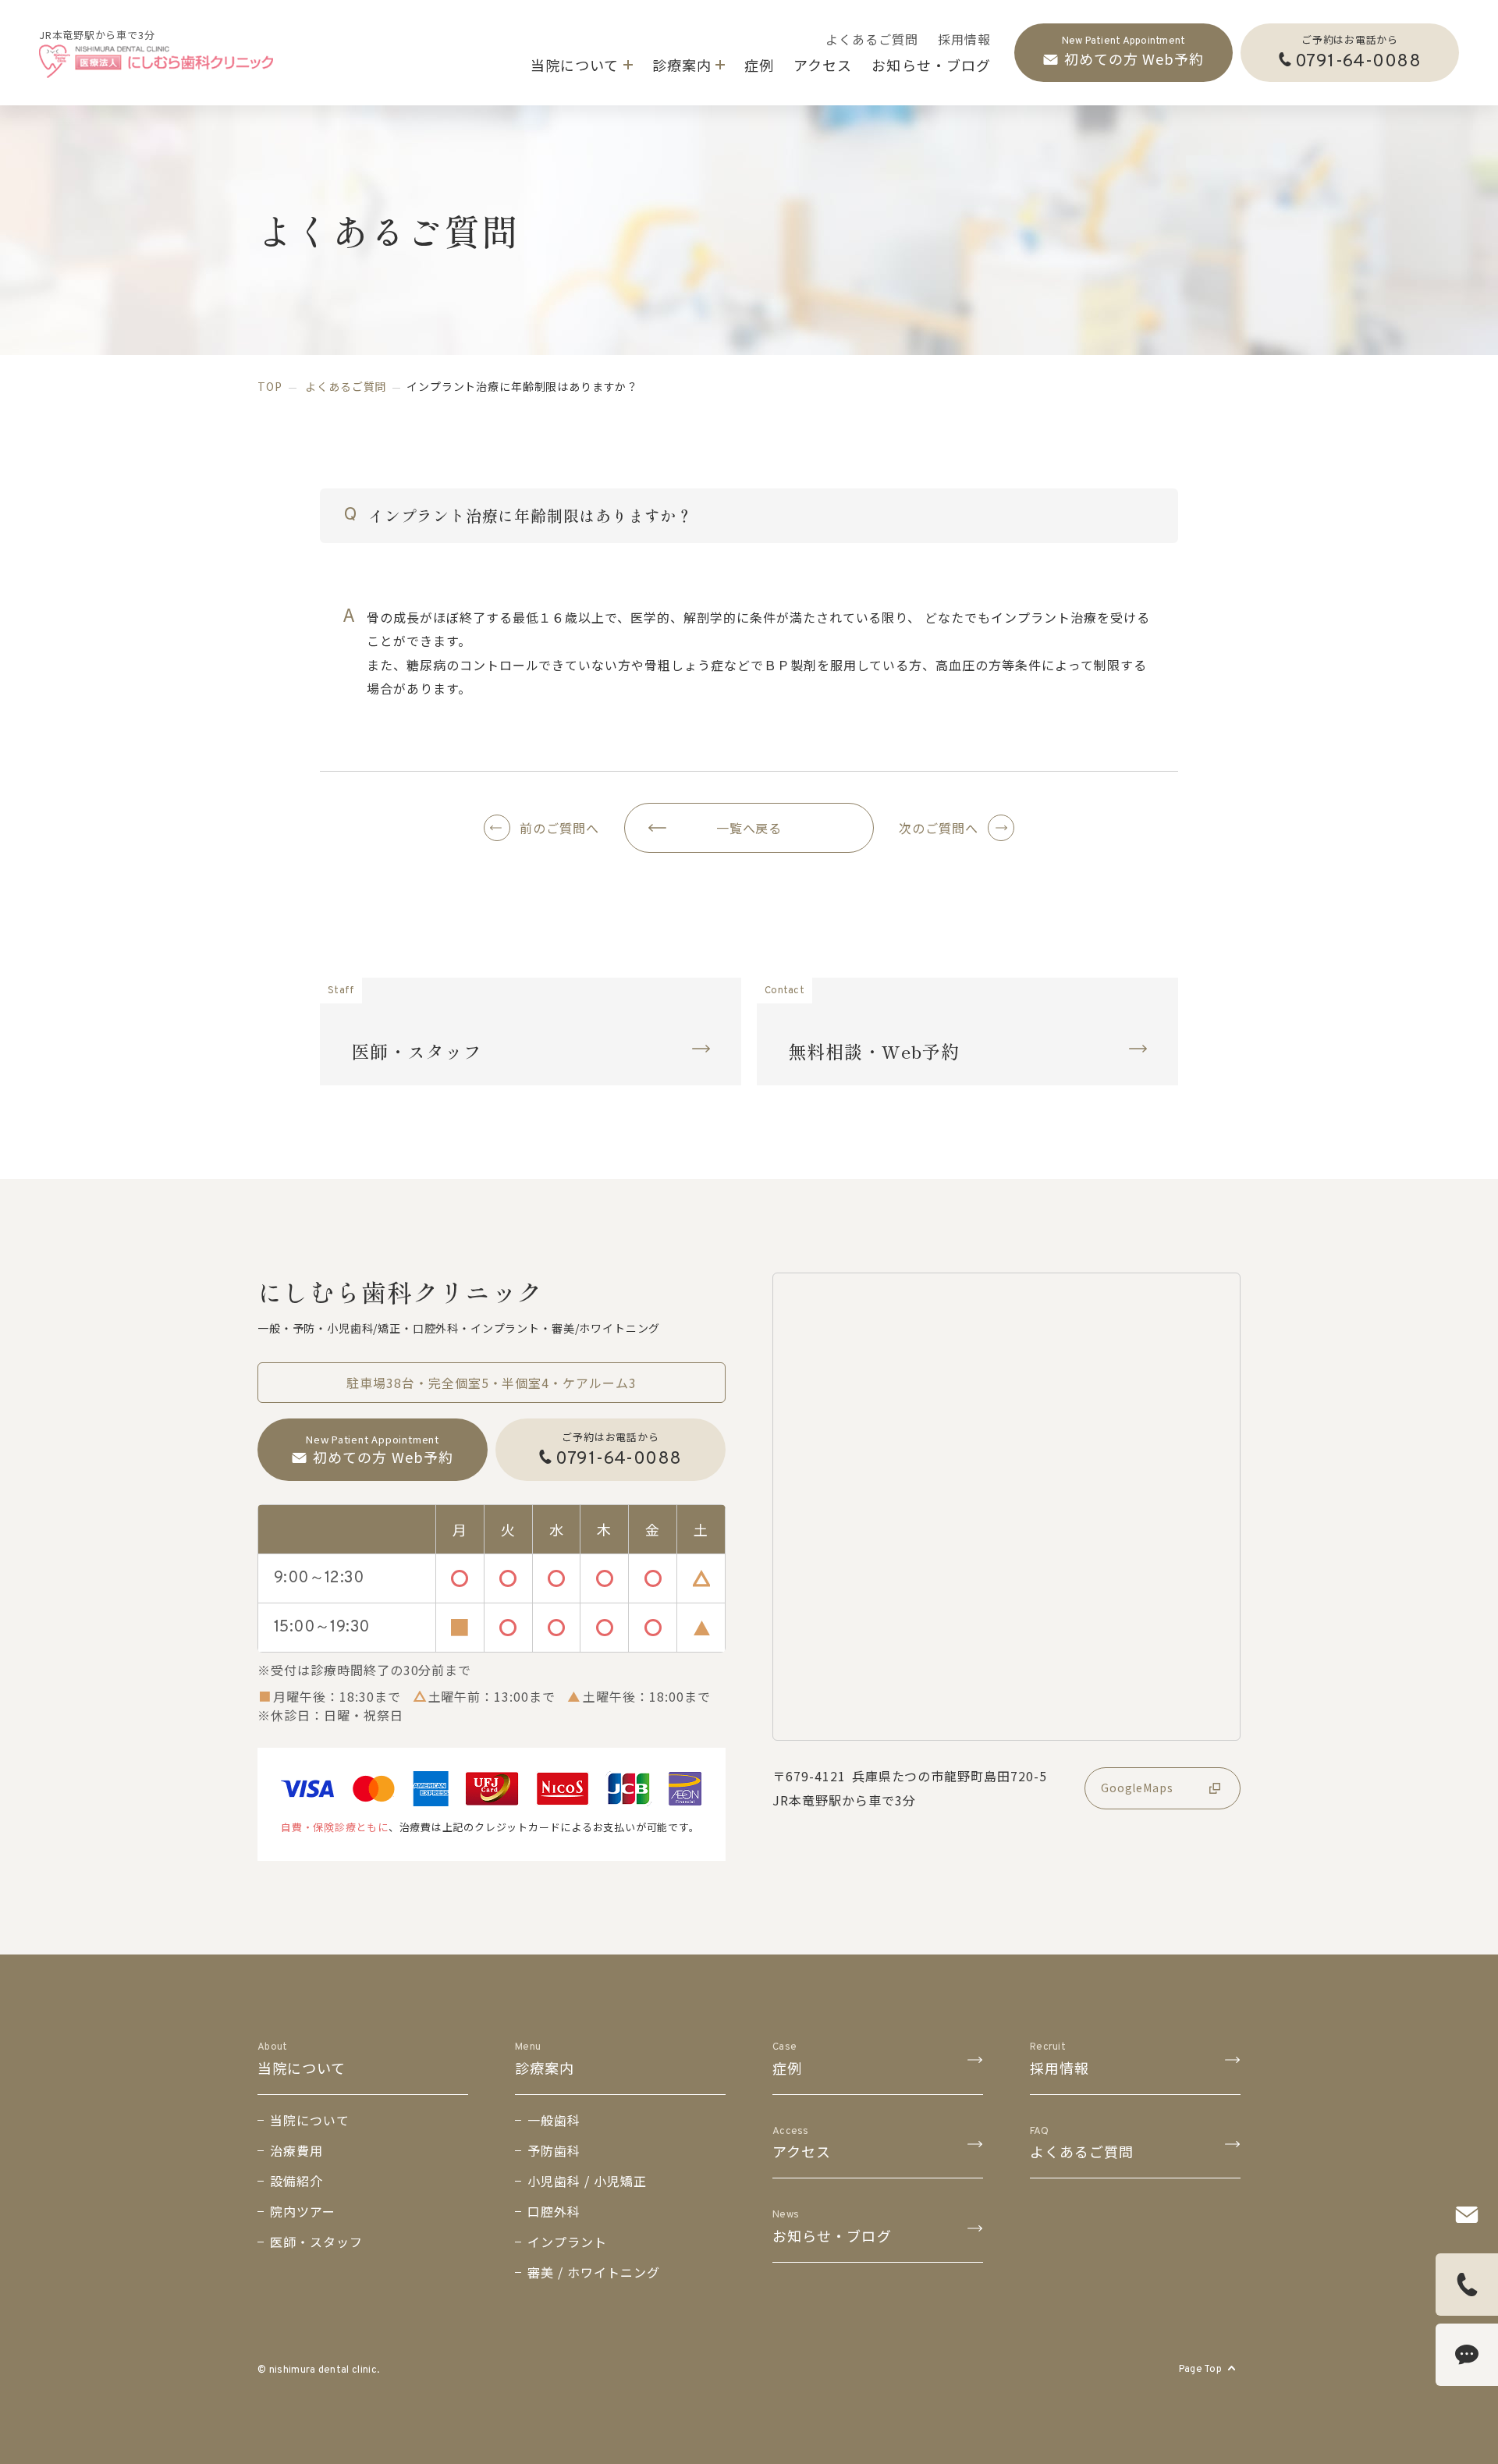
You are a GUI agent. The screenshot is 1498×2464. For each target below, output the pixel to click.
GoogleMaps (1137, 1788)
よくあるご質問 (346, 386)
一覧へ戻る (749, 828)
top (270, 386)
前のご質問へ (559, 828)
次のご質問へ (939, 828)
